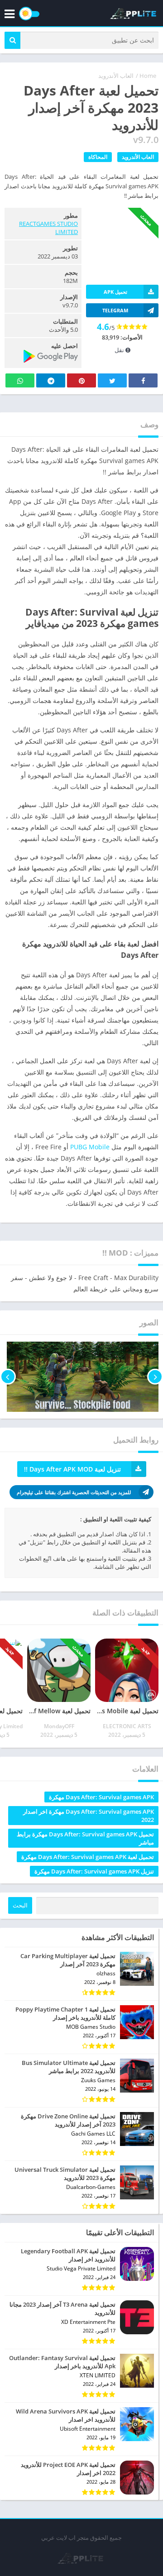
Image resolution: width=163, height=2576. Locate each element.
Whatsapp (20, 380)
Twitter (112, 380)
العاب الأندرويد (116, 76)
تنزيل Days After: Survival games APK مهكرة (94, 1871)
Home (148, 76)
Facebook (143, 380)
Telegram (51, 380)
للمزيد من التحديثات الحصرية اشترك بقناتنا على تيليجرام (74, 1492)
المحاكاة (98, 157)
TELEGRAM (115, 310)
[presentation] (155, 1377)
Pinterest (81, 380)
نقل (120, 350)
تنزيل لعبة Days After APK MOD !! (72, 1469)
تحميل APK (115, 292)
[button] (12, 40)
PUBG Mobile (90, 1147)
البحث (20, 1905)
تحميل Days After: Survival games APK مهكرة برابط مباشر (85, 1838)
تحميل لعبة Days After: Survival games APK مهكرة (88, 1857)
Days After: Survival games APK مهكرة (101, 1797)
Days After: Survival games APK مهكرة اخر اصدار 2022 (89, 1816)
